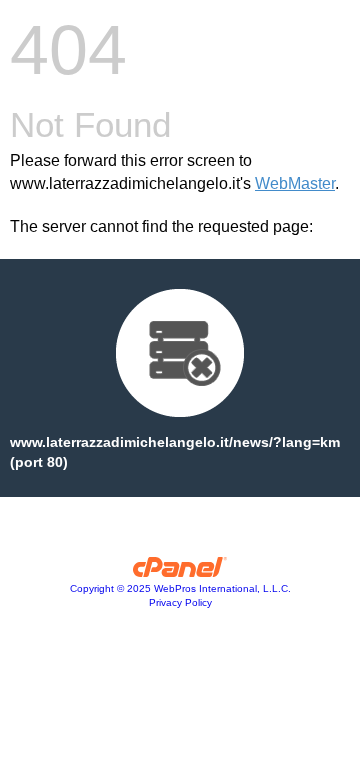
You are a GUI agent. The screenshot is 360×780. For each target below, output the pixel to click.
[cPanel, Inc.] (180, 572)
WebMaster (295, 183)
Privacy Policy (180, 602)
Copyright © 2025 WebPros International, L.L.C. (180, 588)
